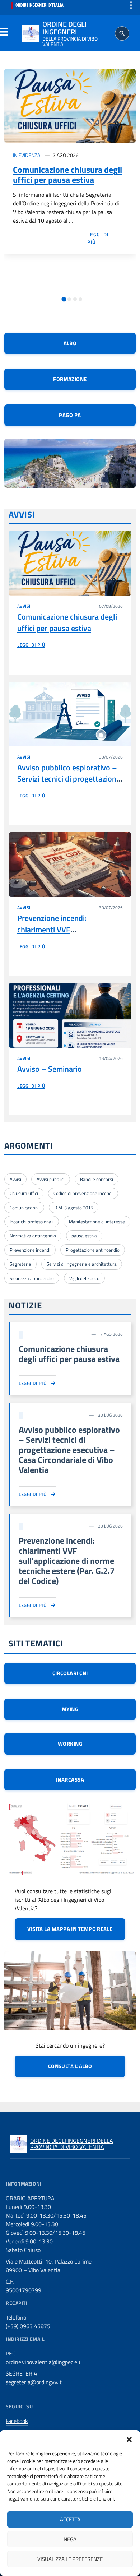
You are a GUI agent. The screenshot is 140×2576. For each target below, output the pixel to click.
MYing (70, 1709)
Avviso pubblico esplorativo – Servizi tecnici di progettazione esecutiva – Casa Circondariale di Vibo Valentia (69, 784)
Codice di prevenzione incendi (83, 1193)
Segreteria (20, 1264)
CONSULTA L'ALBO (70, 2066)
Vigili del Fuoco (84, 1278)
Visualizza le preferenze (70, 2559)
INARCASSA (70, 1780)
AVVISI (22, 514)
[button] (129, 2439)
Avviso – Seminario (50, 1069)
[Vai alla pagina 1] (64, 299)
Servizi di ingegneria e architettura (82, 1264)
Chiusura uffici (24, 1193)
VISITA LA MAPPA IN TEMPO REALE (70, 1929)
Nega (70, 2539)
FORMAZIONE (70, 379)
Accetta (70, 2519)
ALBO (70, 343)
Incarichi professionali (32, 1222)
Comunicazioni (24, 1208)
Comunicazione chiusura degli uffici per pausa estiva (67, 175)
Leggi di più (31, 645)
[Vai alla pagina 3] (75, 299)
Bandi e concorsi (97, 1179)
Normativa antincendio (33, 1236)
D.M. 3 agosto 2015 (74, 1208)
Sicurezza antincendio (32, 1278)
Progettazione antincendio (93, 1250)
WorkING (70, 1744)
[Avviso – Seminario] (70, 1015)
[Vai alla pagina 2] (69, 299)
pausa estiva (84, 1236)
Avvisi (15, 1179)
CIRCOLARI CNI (70, 1673)
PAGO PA (70, 415)
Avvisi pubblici (51, 1179)
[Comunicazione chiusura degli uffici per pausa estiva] (70, 106)
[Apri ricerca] (122, 33)
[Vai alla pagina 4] (80, 299)
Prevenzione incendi (30, 1250)
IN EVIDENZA (27, 155)
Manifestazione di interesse (97, 1222)
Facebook (17, 2421)
